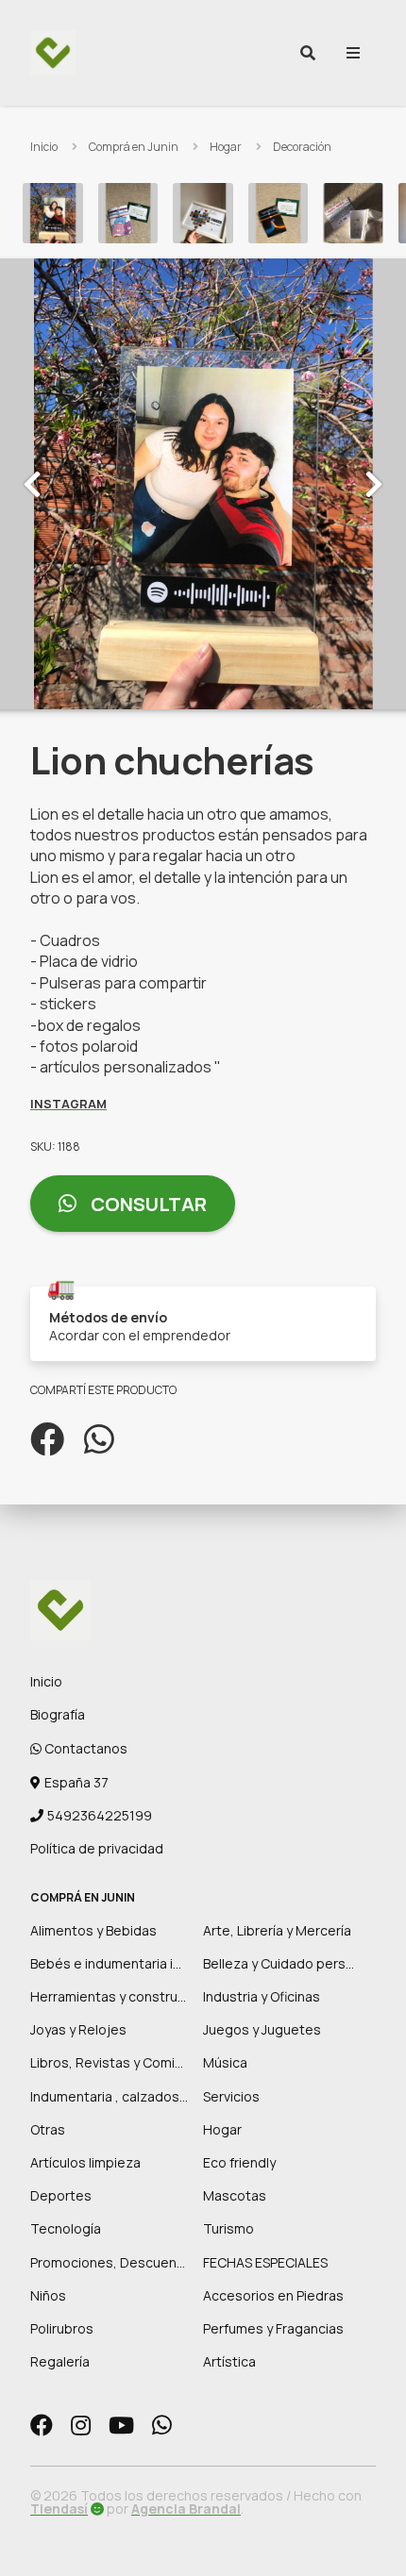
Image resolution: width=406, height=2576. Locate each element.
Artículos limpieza (85, 2162)
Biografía (58, 1714)
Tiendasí (59, 2509)
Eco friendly (239, 2162)
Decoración (302, 147)
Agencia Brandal (186, 2509)
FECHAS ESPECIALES (265, 2262)
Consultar (147, 1204)
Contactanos (85, 1748)
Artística (229, 2361)
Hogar (226, 147)
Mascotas (235, 2195)
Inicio (44, 147)
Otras (48, 2129)
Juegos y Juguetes (262, 2029)
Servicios (231, 2096)
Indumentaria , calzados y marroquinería (154, 2096)
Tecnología (66, 2228)
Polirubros (62, 2328)
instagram (68, 1104)
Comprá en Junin (134, 147)
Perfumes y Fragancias (273, 2328)
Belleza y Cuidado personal (288, 1963)
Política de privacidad (97, 1848)
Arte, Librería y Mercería (277, 1930)
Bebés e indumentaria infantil (121, 1963)
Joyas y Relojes (78, 2029)
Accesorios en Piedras (273, 2295)
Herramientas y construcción (121, 1996)
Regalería (60, 2361)
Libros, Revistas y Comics (110, 2062)
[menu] (353, 53)
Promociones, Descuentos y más (134, 2262)
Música (225, 2062)
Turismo (228, 2228)
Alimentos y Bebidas (93, 1930)
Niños (48, 2295)
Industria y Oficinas (262, 1996)
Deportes (61, 2195)
